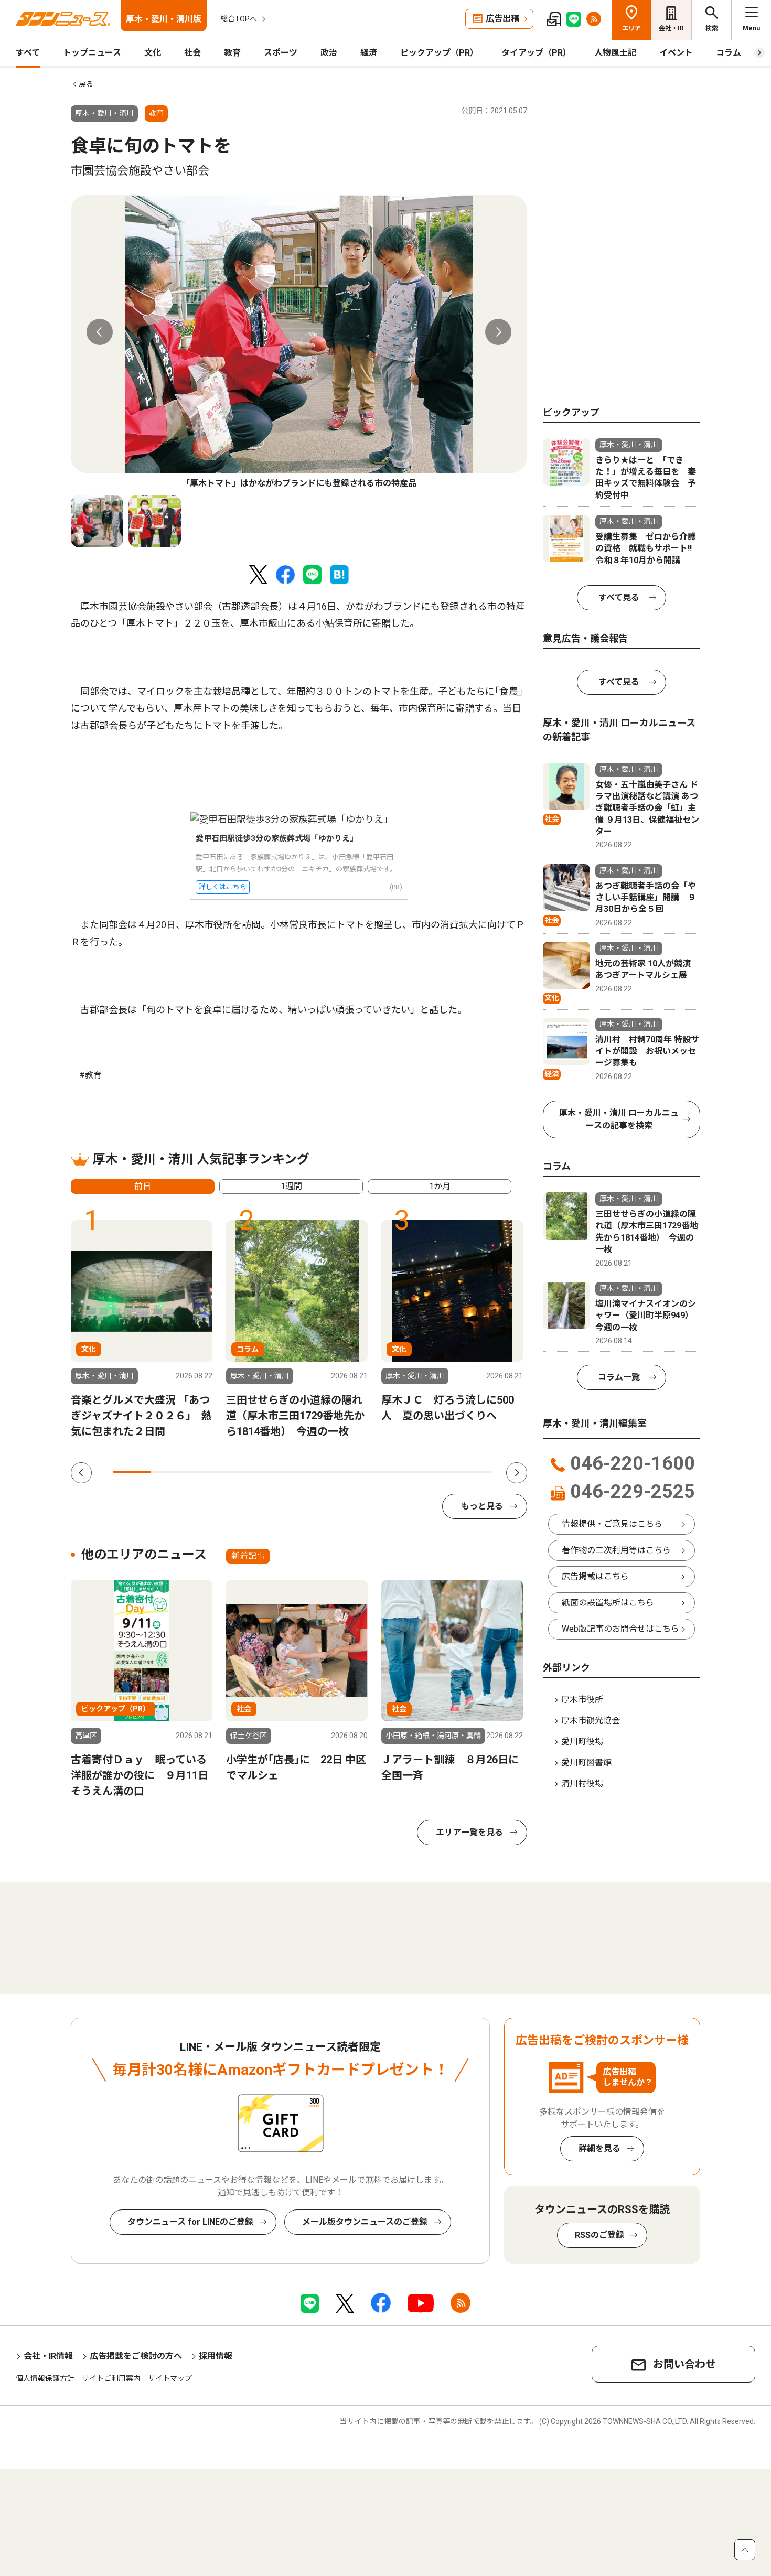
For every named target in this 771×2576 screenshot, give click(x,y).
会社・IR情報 (48, 2356)
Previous (100, 332)
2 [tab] (169, 1472)
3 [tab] (208, 1472)
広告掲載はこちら (595, 1576)
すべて (28, 53)
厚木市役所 (582, 1700)
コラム (729, 53)
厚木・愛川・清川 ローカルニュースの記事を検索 (619, 1119)
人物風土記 (615, 53)
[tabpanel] (299, 342)
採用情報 (216, 2356)
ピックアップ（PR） (439, 53)
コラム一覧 (619, 1377)
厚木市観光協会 (591, 1721)
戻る (86, 84)
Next (498, 332)
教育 (232, 53)
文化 (153, 53)
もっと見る (482, 1506)
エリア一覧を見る (469, 1832)
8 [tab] (397, 1472)
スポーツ (281, 53)
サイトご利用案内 (111, 2378)
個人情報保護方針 (45, 2378)
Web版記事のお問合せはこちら (620, 1629)
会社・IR (671, 28)
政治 (329, 53)
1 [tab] (132, 1472)
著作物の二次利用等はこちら (616, 1550)
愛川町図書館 (586, 1763)
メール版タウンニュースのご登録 (365, 2222)
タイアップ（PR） (536, 53)
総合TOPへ (239, 19)
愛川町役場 (582, 1742)
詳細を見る (599, 2148)
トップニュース (92, 53)
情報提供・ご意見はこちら (612, 1524)
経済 (369, 53)
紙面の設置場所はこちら (608, 1603)
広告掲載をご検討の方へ (136, 2356)
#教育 (90, 1075)
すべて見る (619, 597)
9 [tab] (435, 1472)
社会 (192, 53)
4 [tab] (245, 1472)
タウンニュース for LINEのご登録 (190, 2222)
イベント (676, 53)
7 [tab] (359, 1472)
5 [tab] (283, 1472)
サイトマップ (170, 2378)
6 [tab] (322, 1472)
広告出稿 (502, 19)
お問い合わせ (684, 2364)
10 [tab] (473, 1472)
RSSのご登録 (599, 2235)
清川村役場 (582, 1783)
